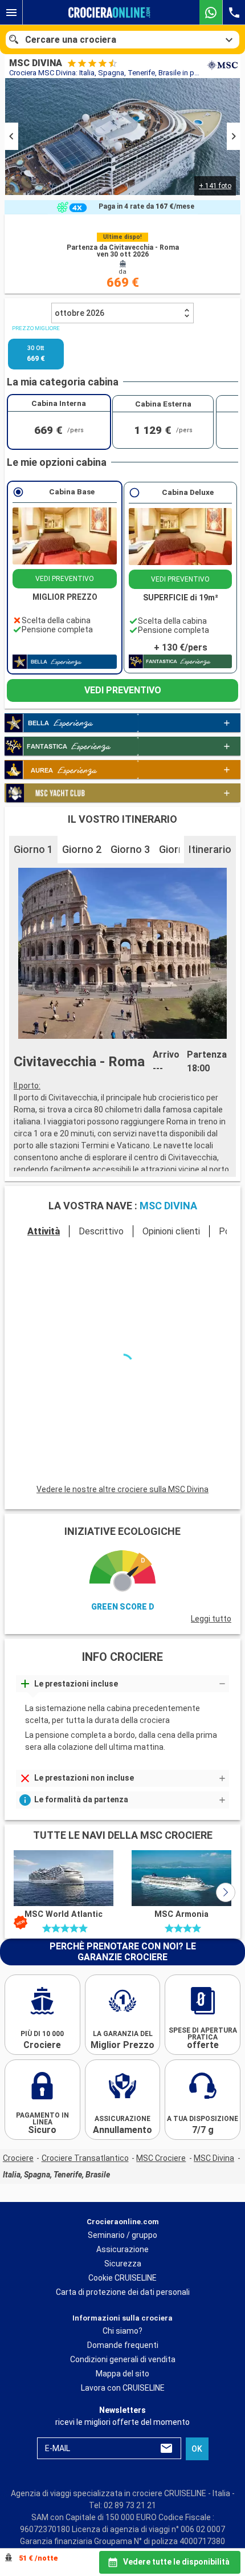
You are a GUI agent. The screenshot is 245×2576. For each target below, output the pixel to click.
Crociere (18, 2160)
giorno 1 (33, 886)
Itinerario (210, 886)
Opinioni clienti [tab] (171, 1268)
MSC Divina (214, 2160)
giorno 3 (130, 886)
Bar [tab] (191, 1326)
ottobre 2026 (79, 350)
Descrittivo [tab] (101, 1268)
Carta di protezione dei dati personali (123, 2294)
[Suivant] (213, 1410)
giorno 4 (179, 886)
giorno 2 (82, 886)
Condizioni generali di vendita (123, 2362)
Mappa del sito (122, 2376)
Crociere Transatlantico (85, 2160)
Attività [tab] (44, 1268)
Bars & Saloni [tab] (48, 1326)
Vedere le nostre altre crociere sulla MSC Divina (122, 1492)
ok (197, 2451)
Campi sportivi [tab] (147, 1326)
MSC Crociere (161, 2160)
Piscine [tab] (97, 1326)
